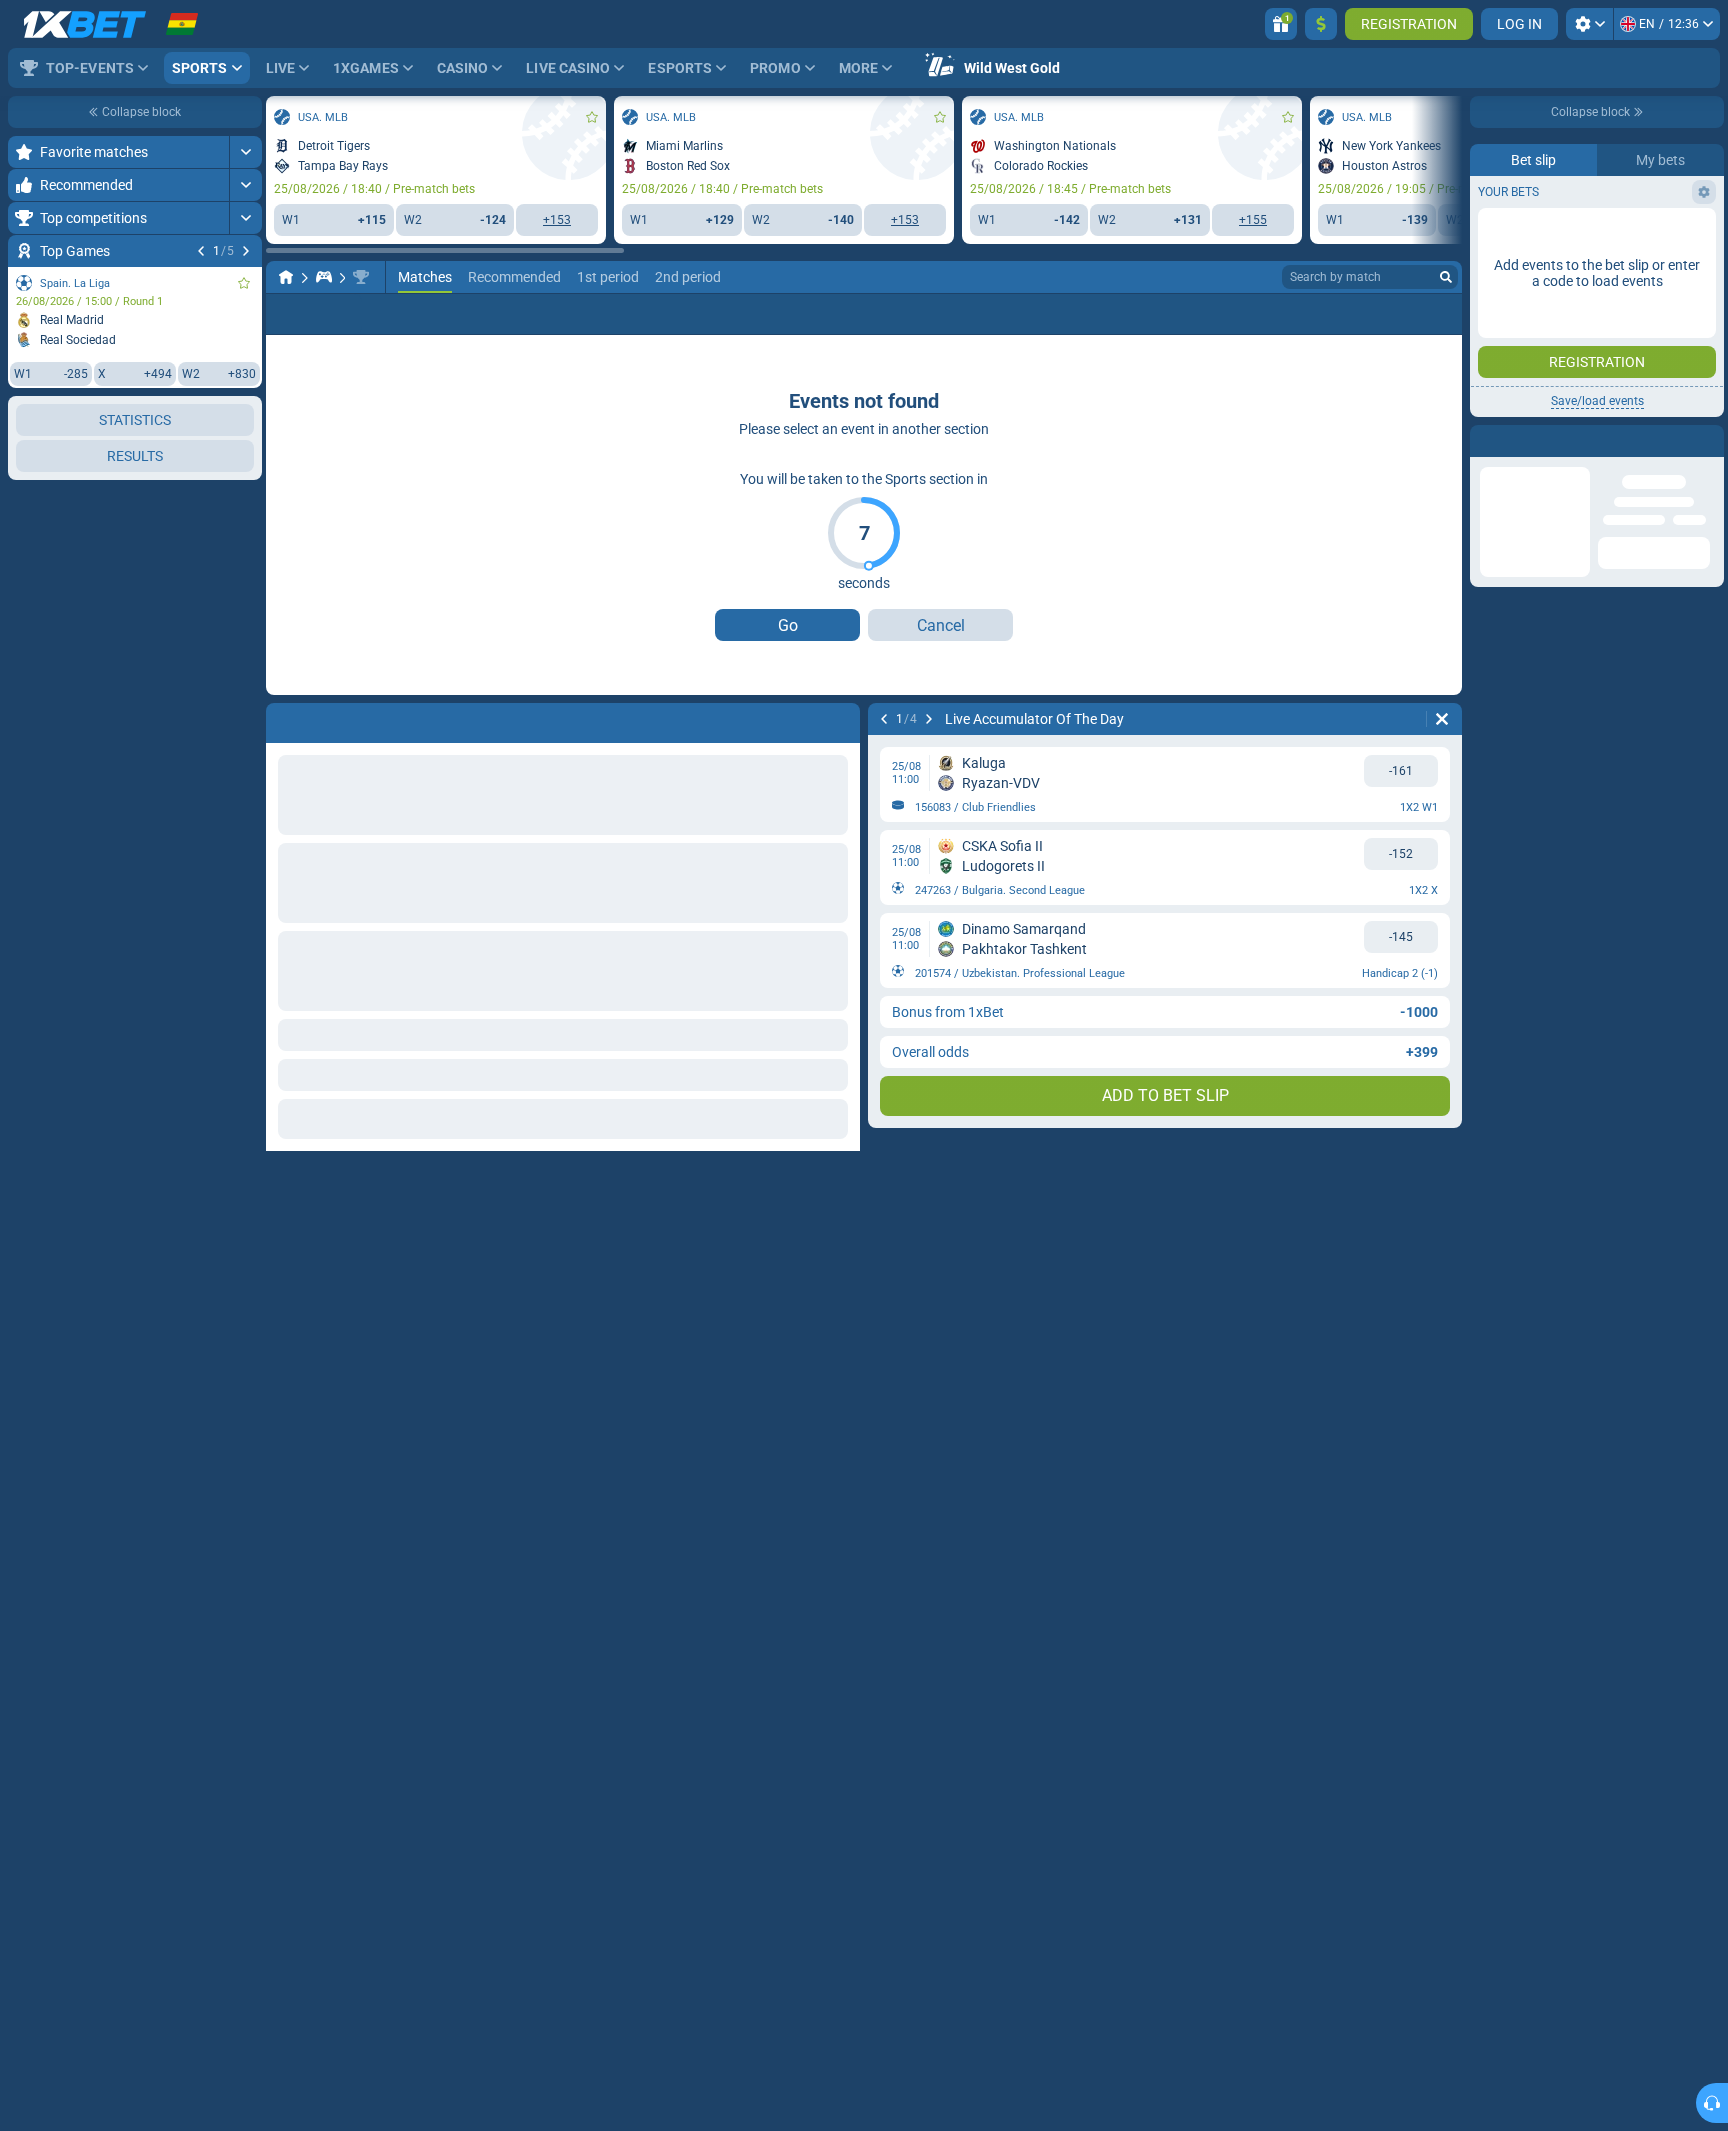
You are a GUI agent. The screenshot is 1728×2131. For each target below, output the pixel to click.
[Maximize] (245, 152)
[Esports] (324, 277)
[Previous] (201, 251)
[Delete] (1442, 719)
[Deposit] (1321, 24)
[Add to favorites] (244, 283)
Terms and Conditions (1607, 356)
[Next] (246, 251)
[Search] (1446, 277)
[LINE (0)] (286, 277)
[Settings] (1589, 24)
